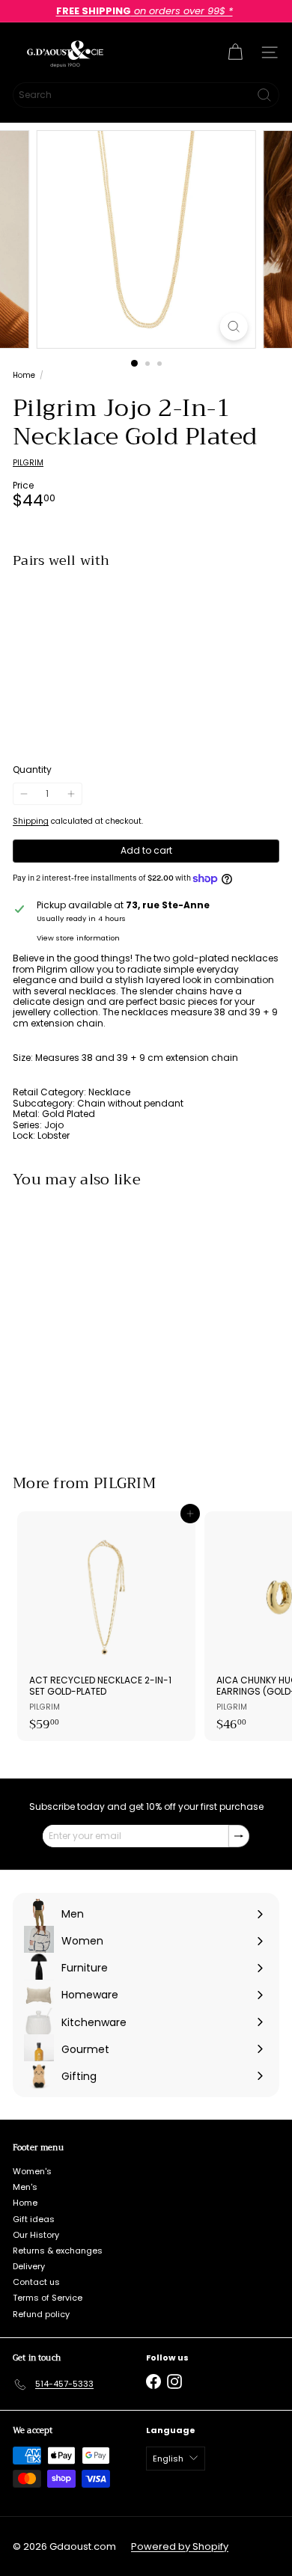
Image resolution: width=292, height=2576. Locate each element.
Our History (36, 2235)
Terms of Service (48, 2298)
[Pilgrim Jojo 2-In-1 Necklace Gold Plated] (146, 627)
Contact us (36, 2282)
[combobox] (146, 95)
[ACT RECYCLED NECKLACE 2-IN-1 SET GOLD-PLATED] (106, 1626)
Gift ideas (34, 2219)
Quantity (32, 770)
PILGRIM (125, 1483)
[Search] (264, 95)
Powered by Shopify (180, 2546)
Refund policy (41, 2314)
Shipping (31, 821)
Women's (32, 2171)
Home (24, 376)
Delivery (29, 2266)
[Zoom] (233, 327)
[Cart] (235, 52)
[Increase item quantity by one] (70, 794)
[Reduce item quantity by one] (24, 794)
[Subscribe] (239, 1836)
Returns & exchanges (58, 2251)
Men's (25, 2187)
